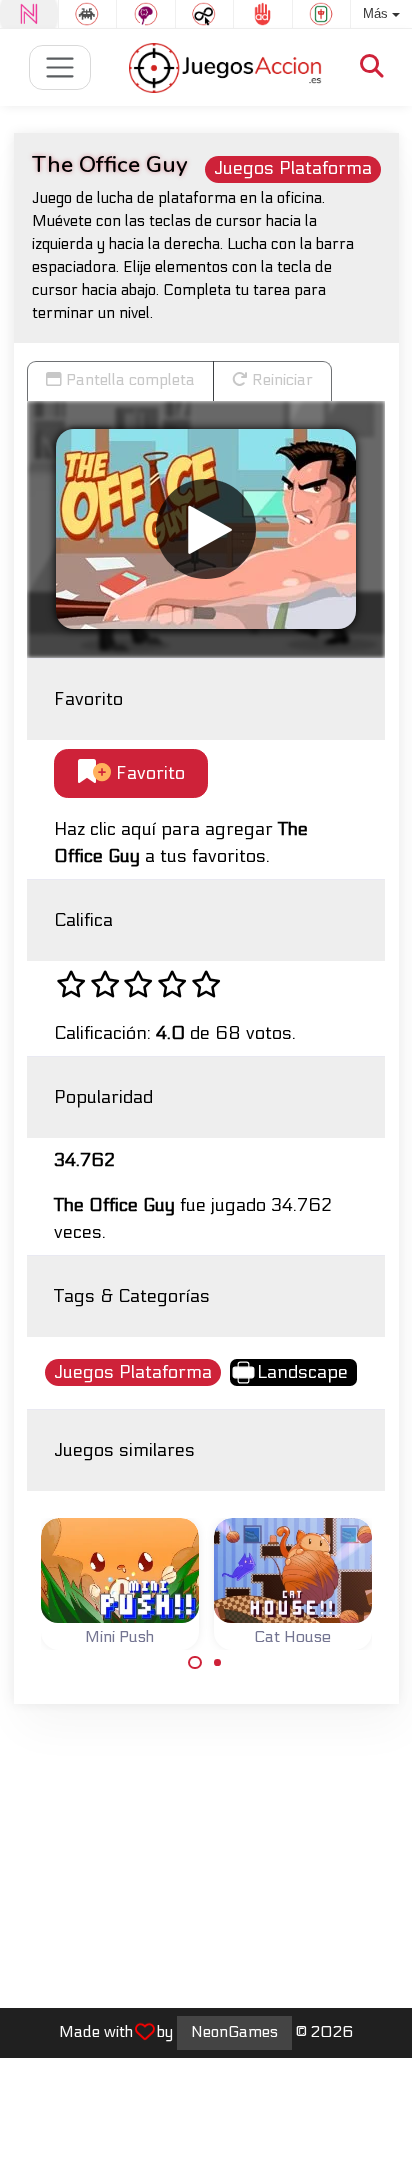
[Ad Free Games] (263, 14)
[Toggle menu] (60, 67)
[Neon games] (29, 14)
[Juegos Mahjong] (322, 14)
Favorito (148, 773)
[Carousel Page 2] (218, 1663)
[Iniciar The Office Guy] (206, 529)
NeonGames (234, 2032)
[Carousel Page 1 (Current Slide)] (195, 1663)
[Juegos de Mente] (146, 14)
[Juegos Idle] (205, 14)
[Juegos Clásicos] (88, 14)
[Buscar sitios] (372, 67)
